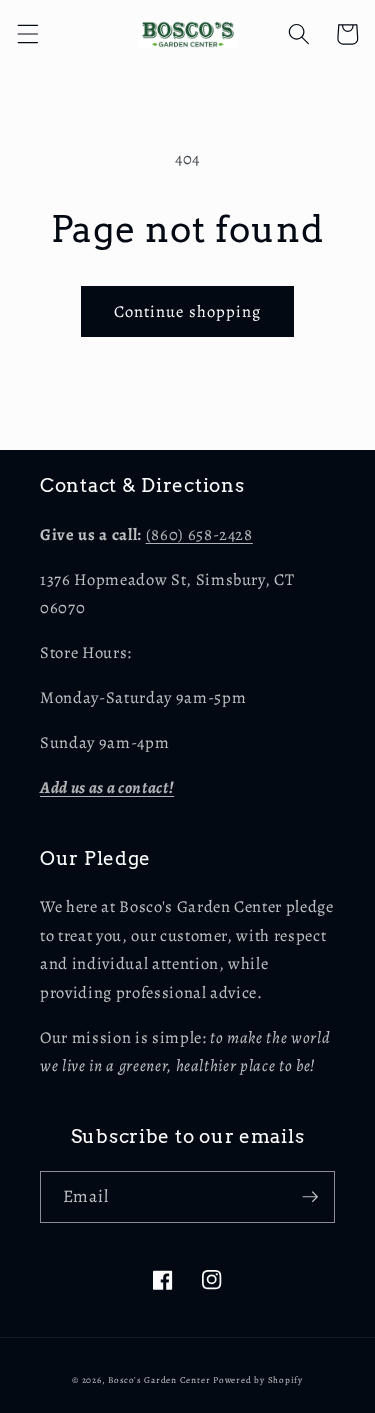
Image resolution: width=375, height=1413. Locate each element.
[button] (27, 34)
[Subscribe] (310, 1197)
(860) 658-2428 (199, 534)
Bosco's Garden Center (159, 1380)
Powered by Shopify (258, 1380)
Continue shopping (188, 311)
